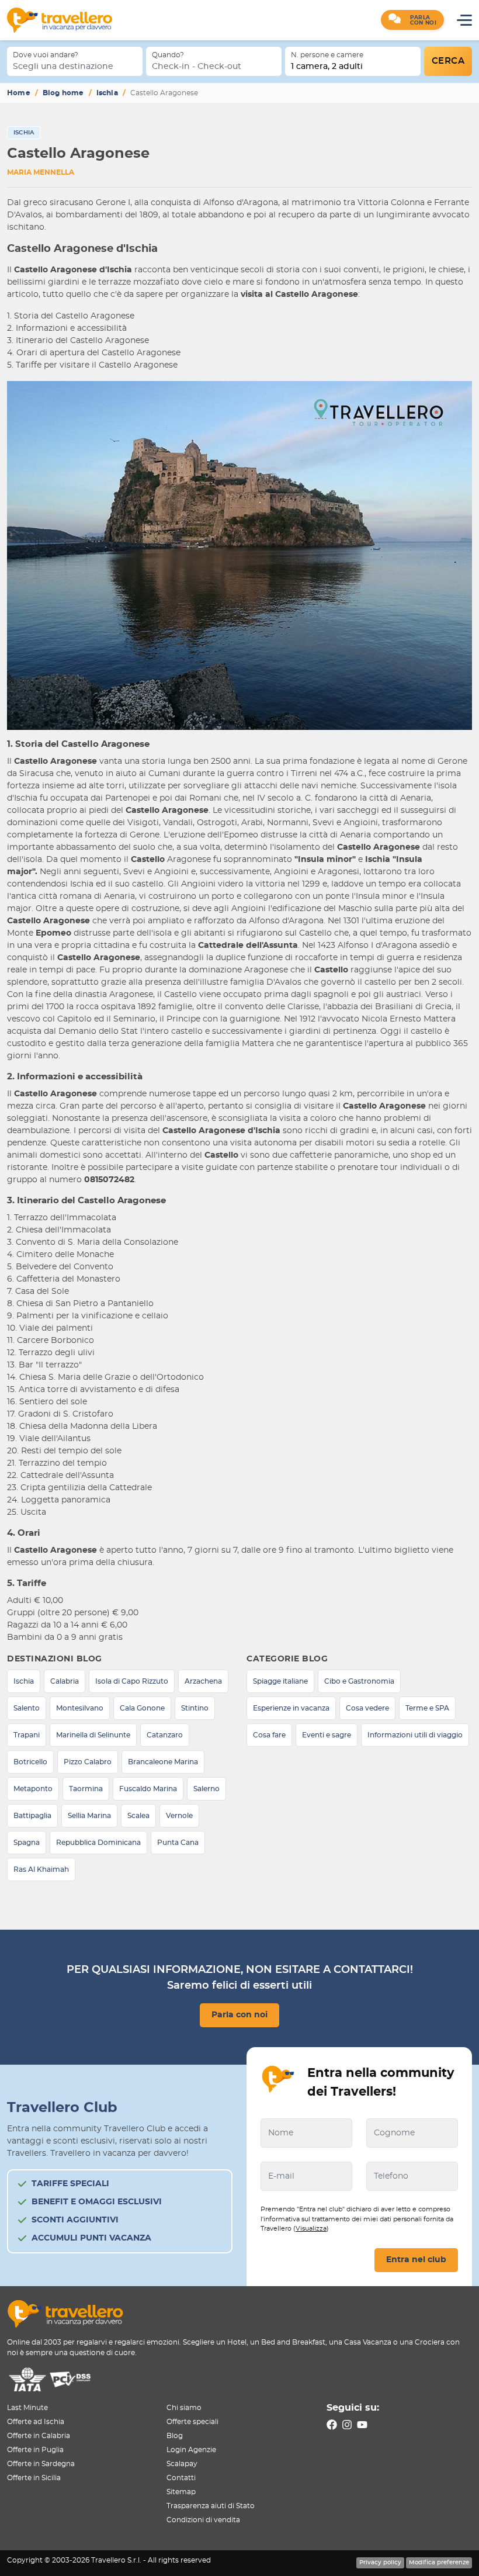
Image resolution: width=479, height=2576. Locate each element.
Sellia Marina (89, 1816)
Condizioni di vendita (203, 2520)
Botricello (30, 1762)
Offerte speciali (192, 2422)
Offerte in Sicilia (34, 2478)
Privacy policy (380, 2563)
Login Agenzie (191, 2450)
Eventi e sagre (327, 1735)
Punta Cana (178, 1843)
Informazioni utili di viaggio (415, 1735)
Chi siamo (184, 2408)
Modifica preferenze (439, 2563)
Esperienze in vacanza (291, 1708)
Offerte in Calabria (39, 2436)
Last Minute (27, 2408)
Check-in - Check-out (197, 67)
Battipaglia (32, 1816)
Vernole (179, 1816)
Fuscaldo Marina (148, 1789)
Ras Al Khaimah (41, 1869)
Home (19, 93)
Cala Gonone (142, 1708)
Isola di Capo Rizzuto (132, 1681)
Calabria (65, 1681)
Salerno (206, 1789)
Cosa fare (269, 1735)
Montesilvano (80, 1708)
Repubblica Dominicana (98, 1843)
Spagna (27, 1843)
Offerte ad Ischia (36, 2422)
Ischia (107, 93)
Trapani (27, 1735)
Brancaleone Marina (163, 1762)
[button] (412, 20)
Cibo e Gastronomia (359, 1681)
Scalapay (182, 2464)
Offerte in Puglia (35, 2450)
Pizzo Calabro (88, 1762)
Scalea (138, 1816)
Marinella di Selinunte (93, 1735)
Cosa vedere (367, 1708)
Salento (27, 1708)
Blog (175, 2436)
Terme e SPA (427, 1708)
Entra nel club (416, 2260)
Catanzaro (165, 1735)
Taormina (86, 1789)
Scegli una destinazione (63, 67)
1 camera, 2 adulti (327, 67)
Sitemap (181, 2492)
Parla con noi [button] (239, 2015)
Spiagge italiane (280, 1681)
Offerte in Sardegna (41, 2464)
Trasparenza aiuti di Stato (211, 2506)
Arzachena (203, 1681)
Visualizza (311, 2229)
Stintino (195, 1708)
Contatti (181, 2478)
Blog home (63, 93)
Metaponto (33, 1789)
